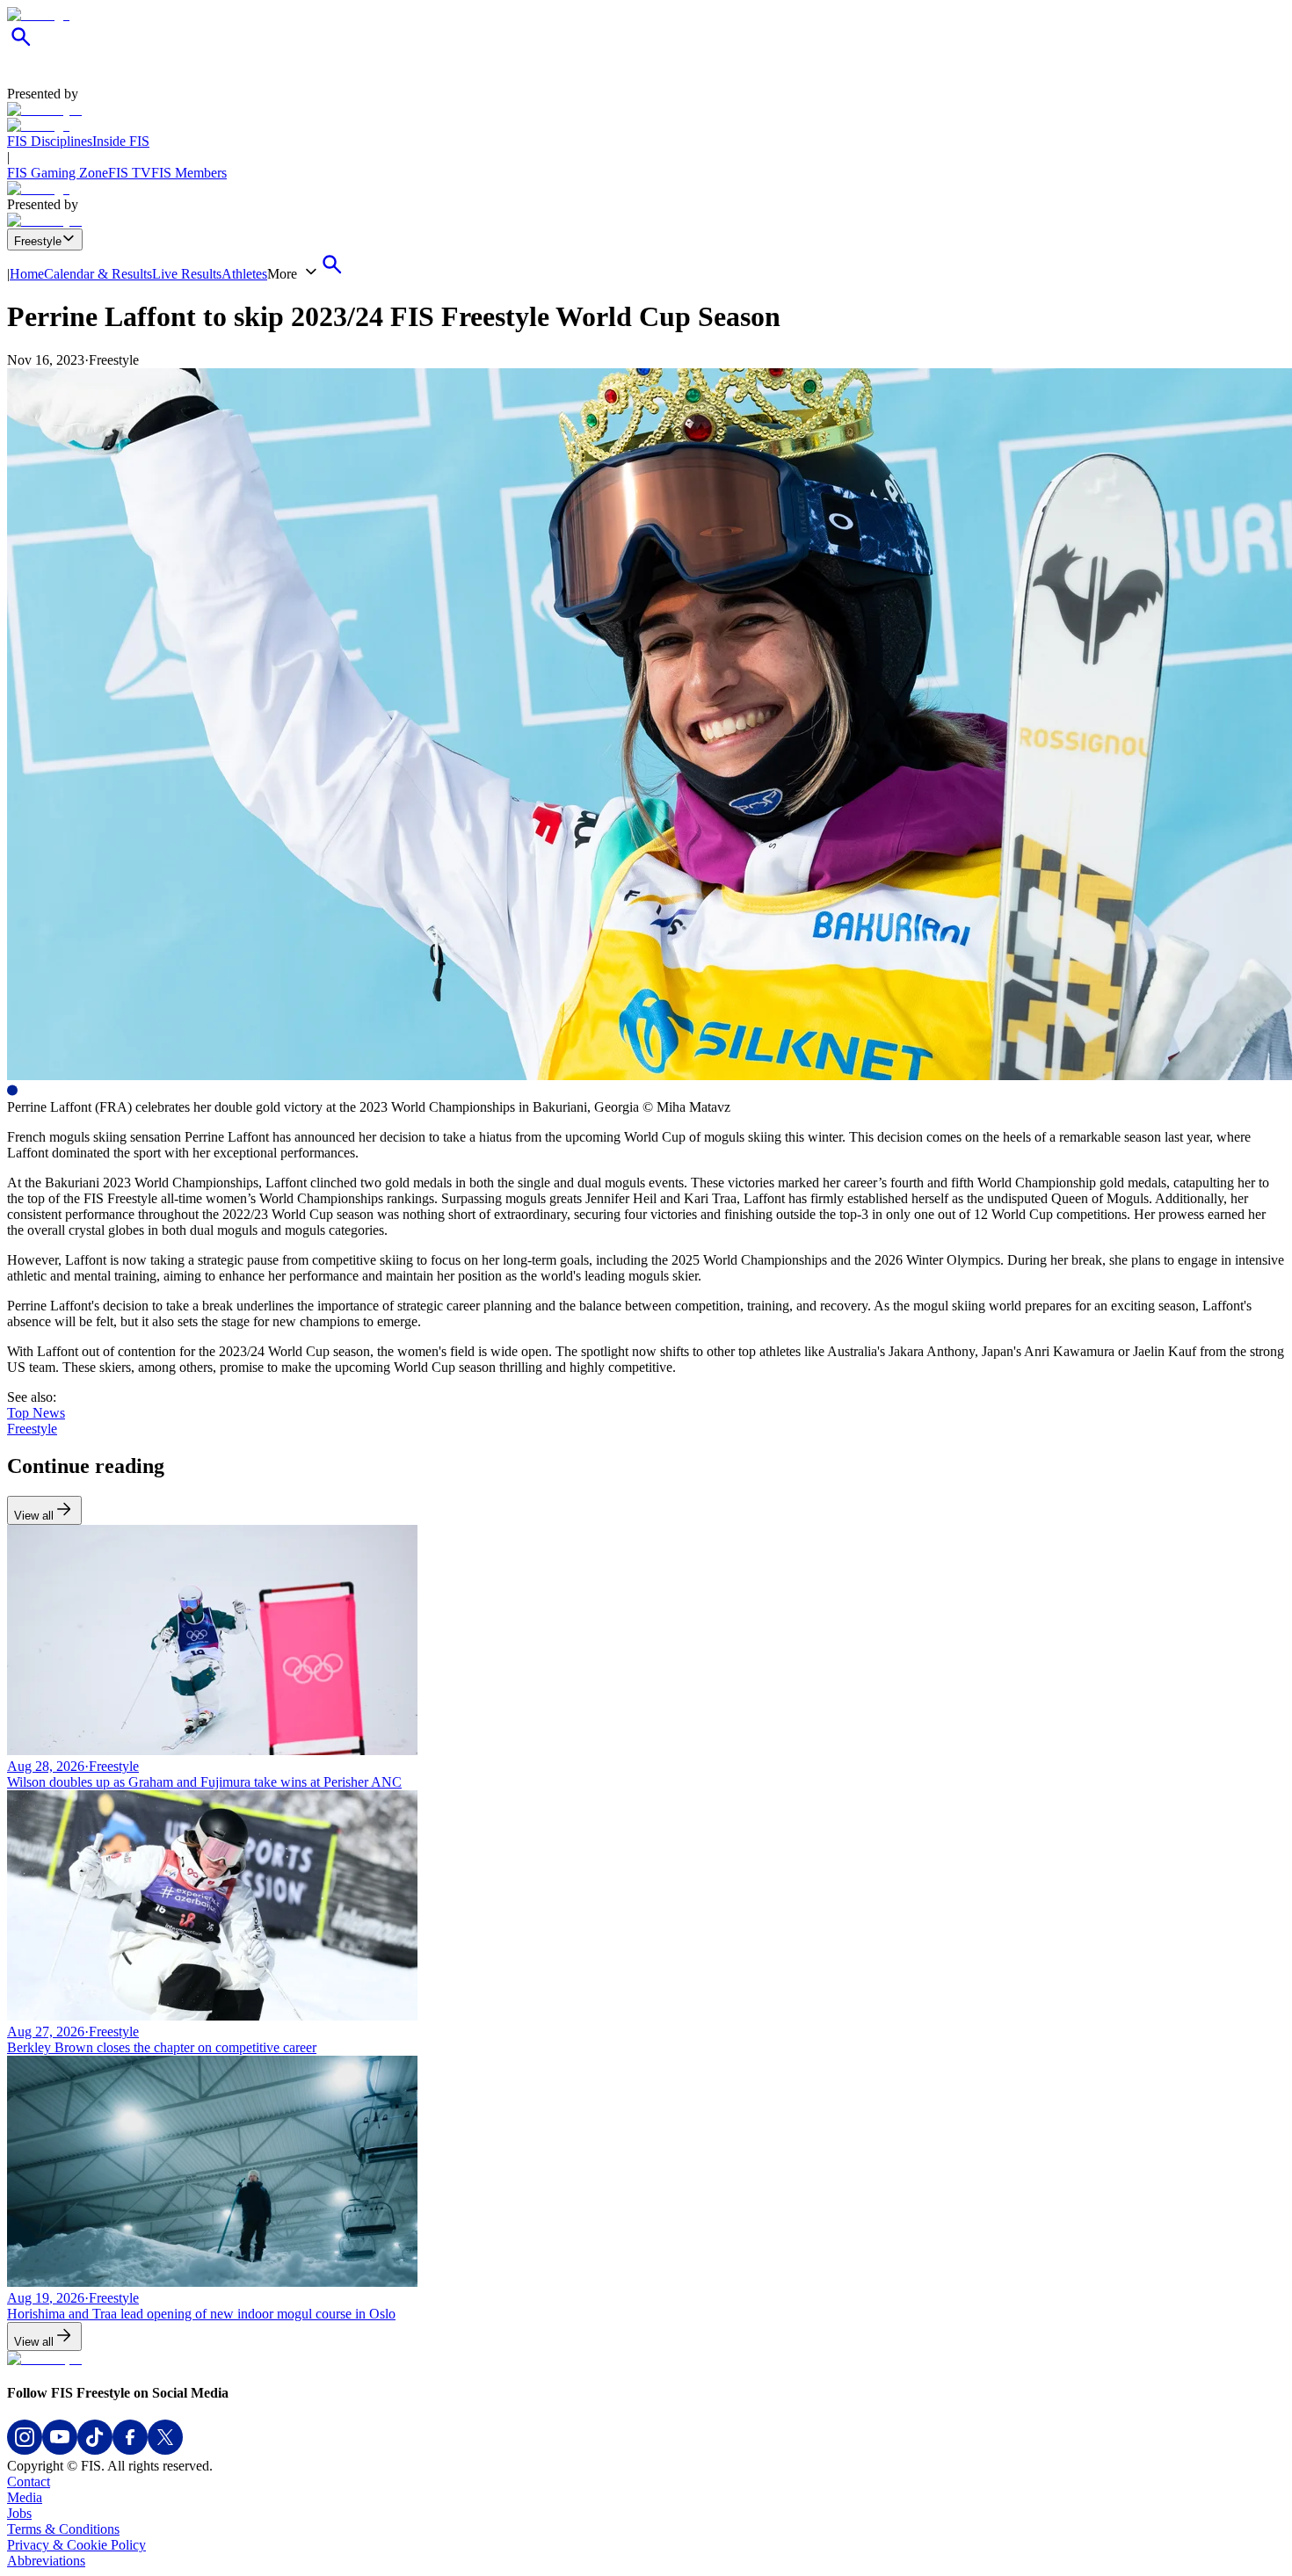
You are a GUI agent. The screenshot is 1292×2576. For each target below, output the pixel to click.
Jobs (19, 2513)
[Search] (21, 46)
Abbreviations (46, 2561)
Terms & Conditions (63, 2529)
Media (25, 2497)
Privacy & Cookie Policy (76, 2545)
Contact (29, 2482)
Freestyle (38, 241)
